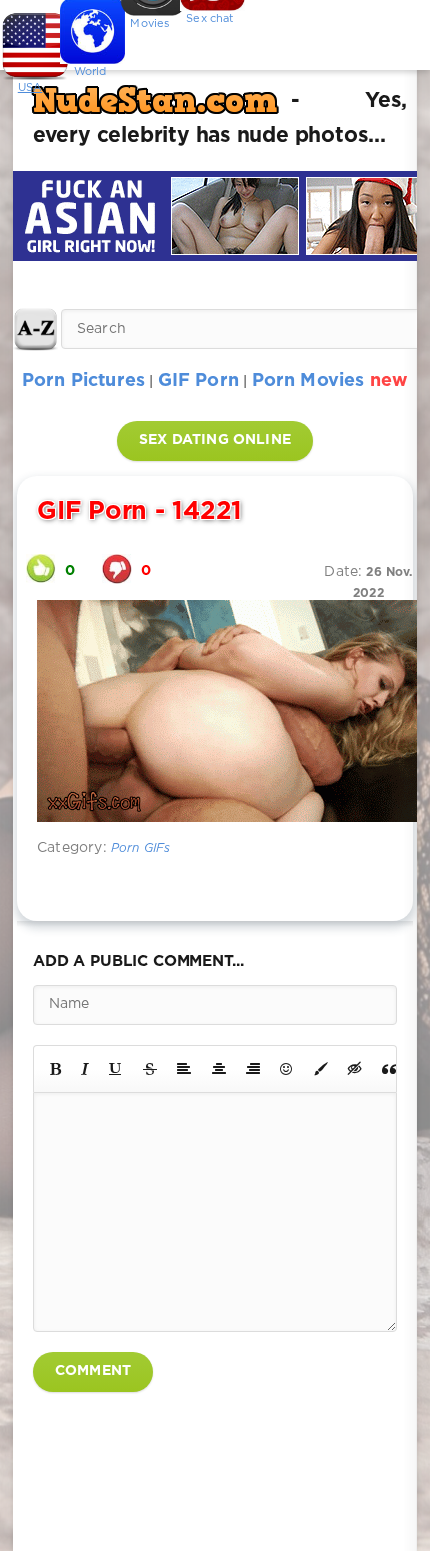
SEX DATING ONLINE (215, 440)
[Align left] (184, 1069)
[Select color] (321, 1069)
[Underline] (116, 1069)
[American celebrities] (30, 40)
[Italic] (85, 1069)
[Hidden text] (355, 1069)
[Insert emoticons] (287, 1069)
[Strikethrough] (150, 1069)
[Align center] (219, 1069)
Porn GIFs (141, 848)
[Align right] (253, 1069)
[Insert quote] (389, 1069)
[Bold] (55, 1069)
